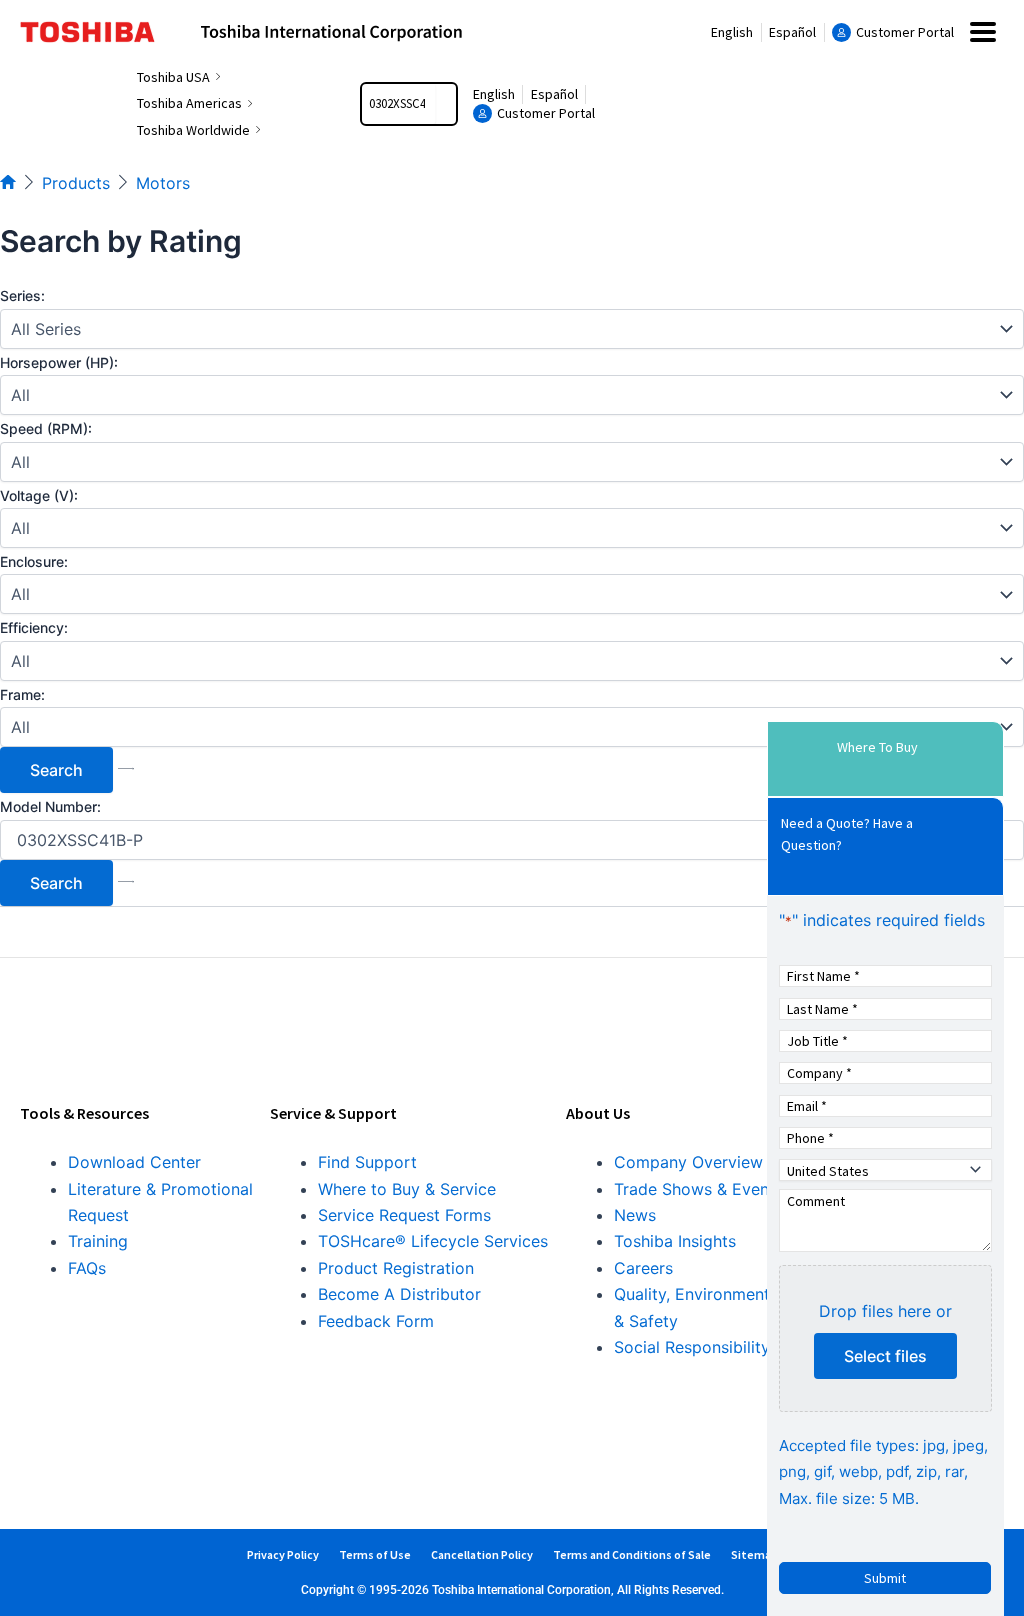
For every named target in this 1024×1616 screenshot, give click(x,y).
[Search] (446, 104)
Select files (885, 1356)
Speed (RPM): (46, 428)
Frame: (22, 694)
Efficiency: (34, 627)
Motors (163, 183)
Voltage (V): (39, 495)
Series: (22, 295)
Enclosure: (34, 561)
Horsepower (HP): (59, 362)
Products (76, 183)
